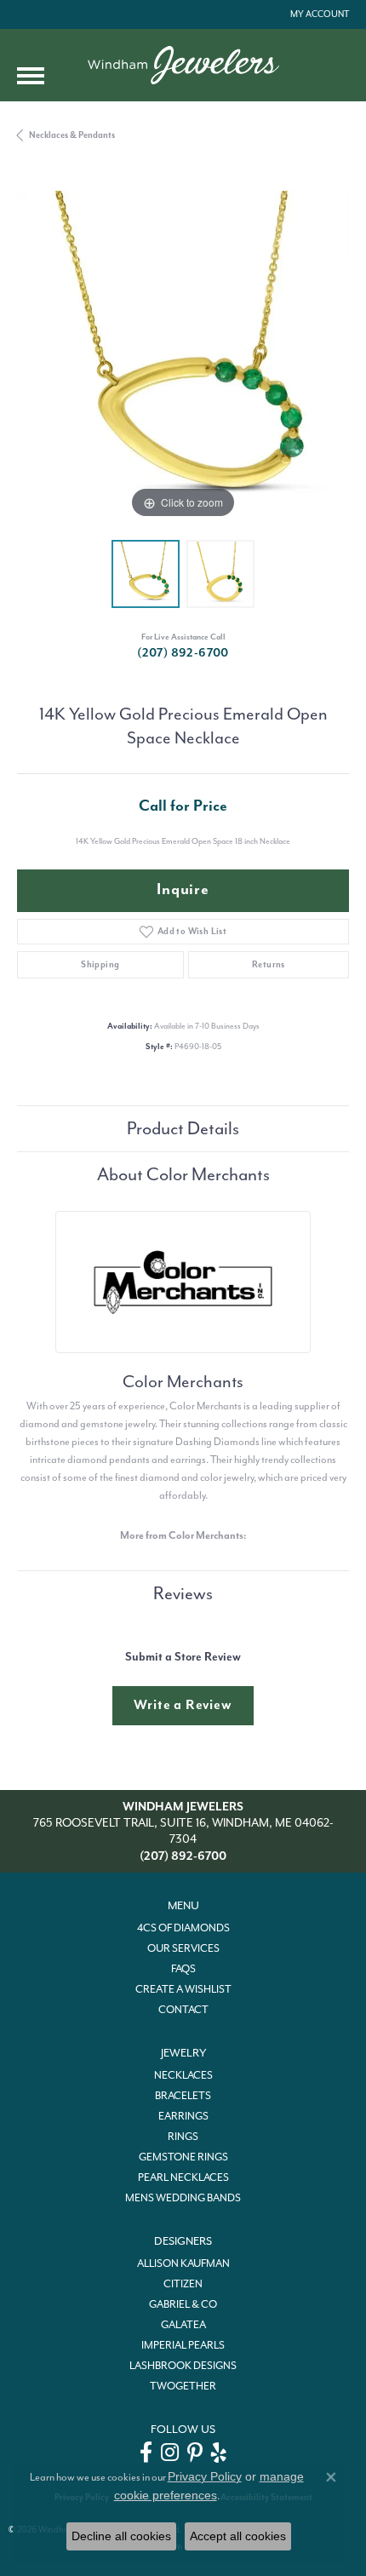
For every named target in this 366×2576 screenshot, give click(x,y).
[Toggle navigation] (31, 76)
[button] (318, 14)
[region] (183, 357)
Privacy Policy (205, 2476)
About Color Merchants (183, 1174)
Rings (183, 2137)
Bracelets (183, 2096)
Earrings (183, 2116)
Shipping (100, 964)
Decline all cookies (121, 2536)
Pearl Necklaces (183, 2177)
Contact (183, 2010)
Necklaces (183, 2075)
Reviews (183, 1593)
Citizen (183, 2284)
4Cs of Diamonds (183, 1928)
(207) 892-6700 (183, 653)
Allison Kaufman (183, 2263)
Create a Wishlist (183, 1989)
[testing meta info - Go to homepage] (183, 65)
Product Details (183, 1128)
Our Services (183, 1948)
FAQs (183, 1969)
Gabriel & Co (183, 2304)
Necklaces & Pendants (72, 135)
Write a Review (183, 1705)
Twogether (183, 2386)
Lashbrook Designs (183, 2366)
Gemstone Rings (183, 2157)
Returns (269, 964)
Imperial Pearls (183, 2345)
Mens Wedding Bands (183, 2198)
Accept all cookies (238, 2536)
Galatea (183, 2325)
